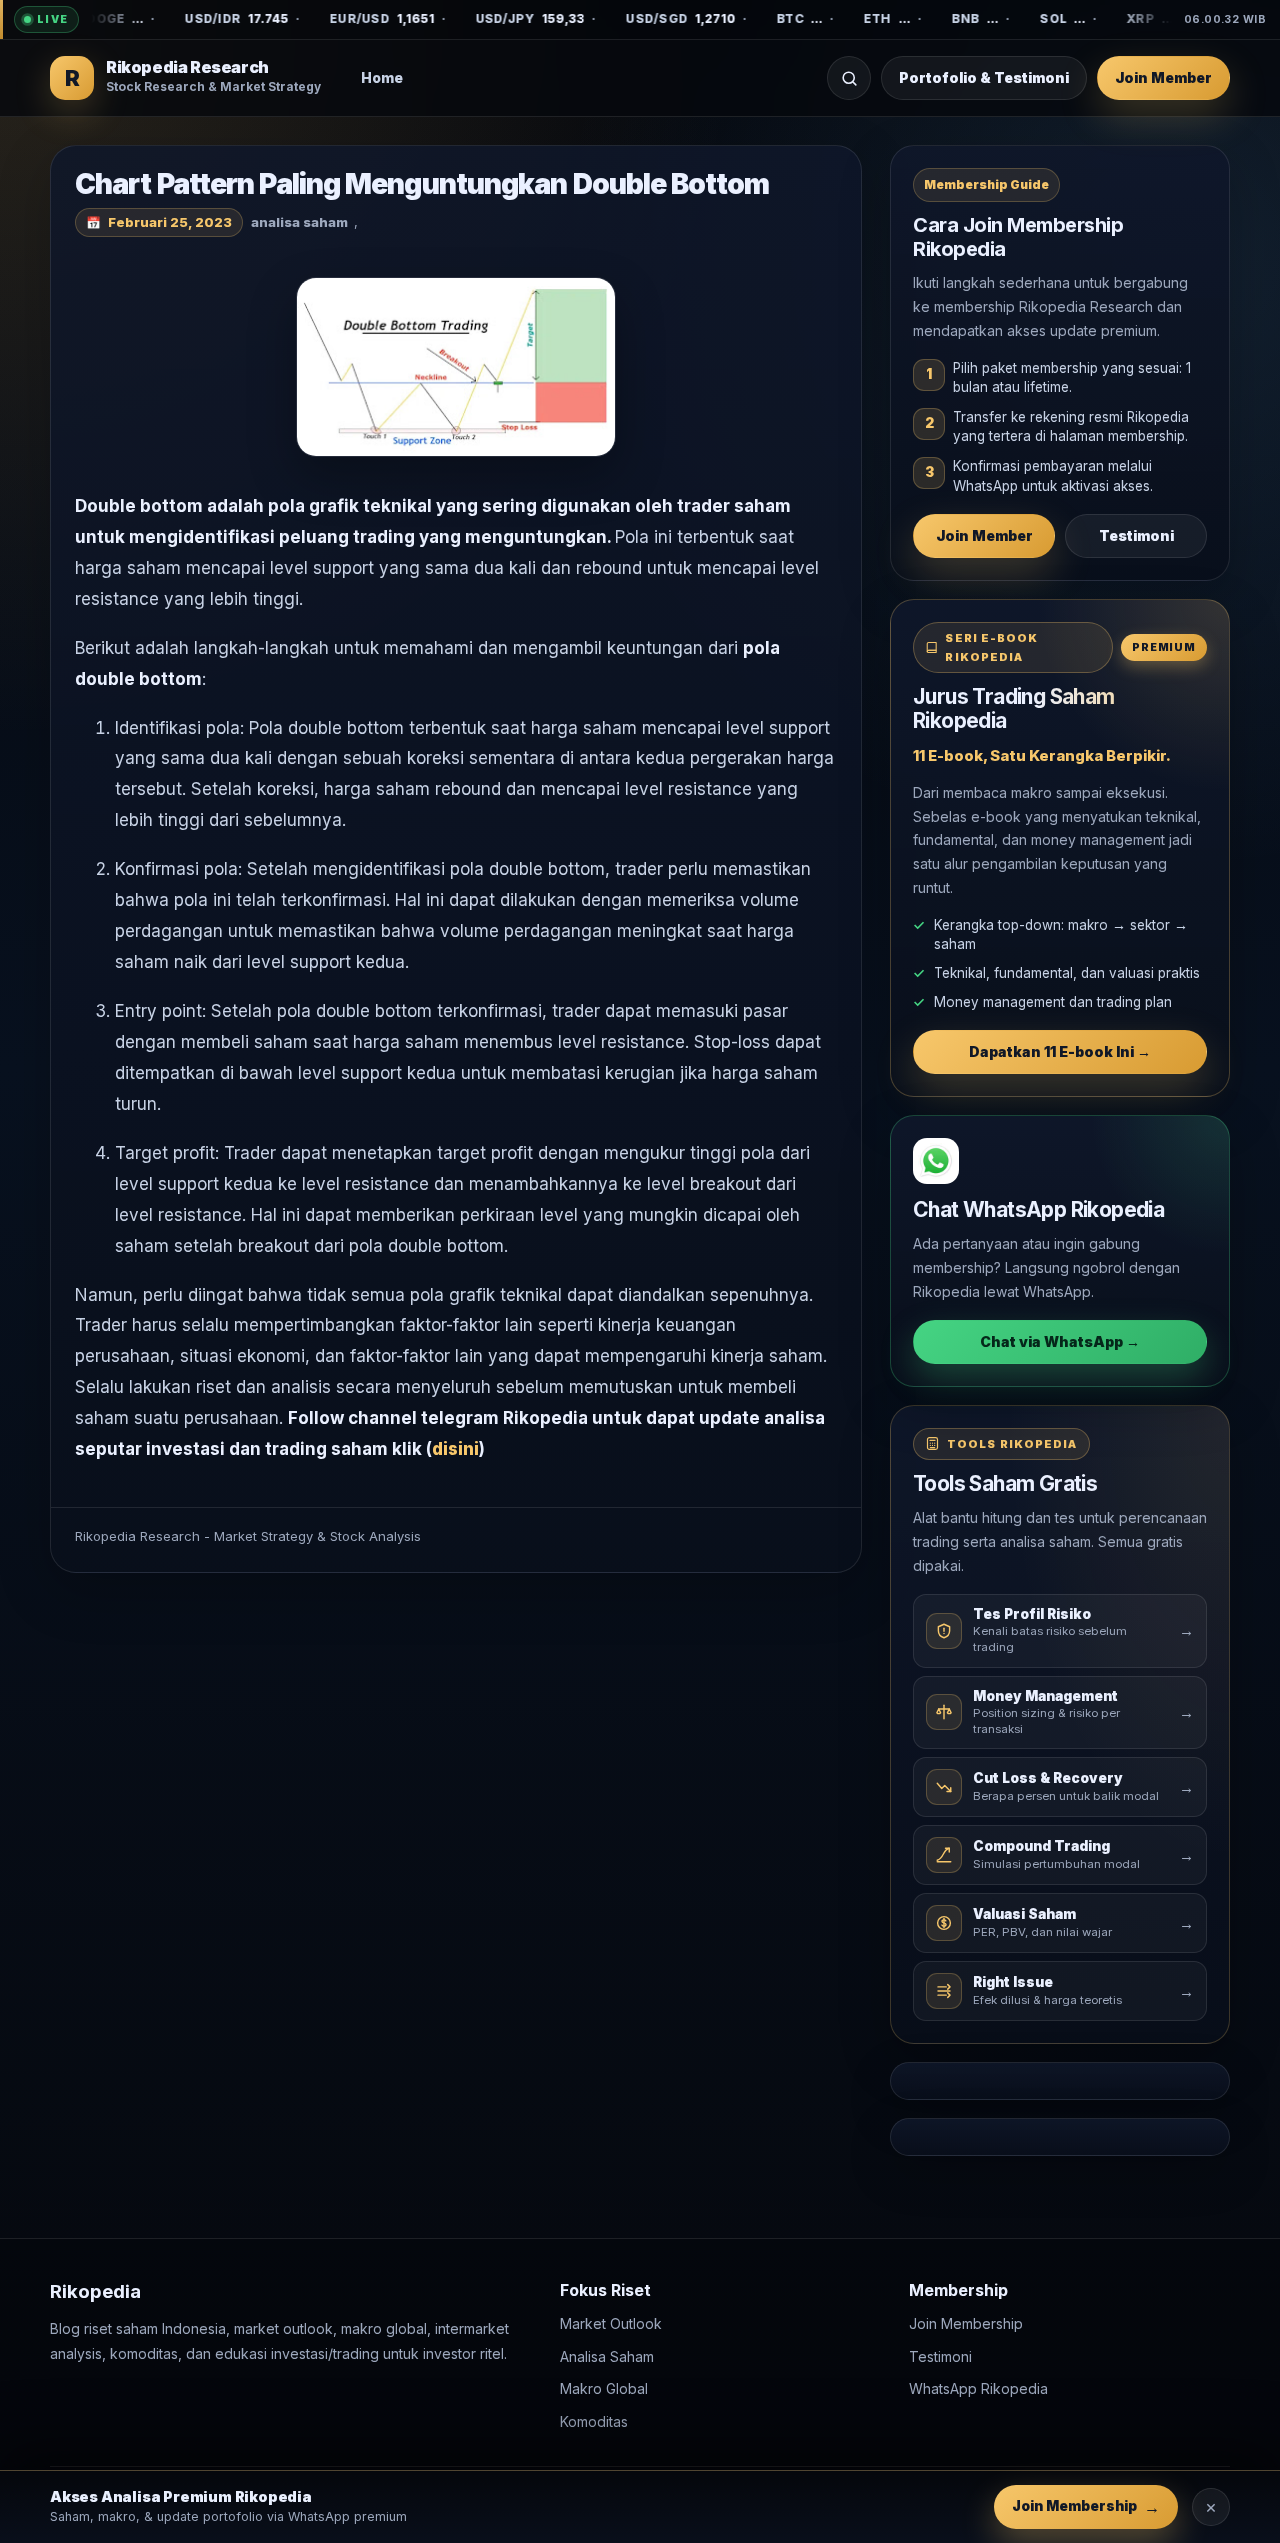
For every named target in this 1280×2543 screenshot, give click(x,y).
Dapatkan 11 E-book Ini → (1060, 1051)
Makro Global (604, 2389)
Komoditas (594, 2421)
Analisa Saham (607, 2356)
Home (382, 77)
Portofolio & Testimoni (984, 77)
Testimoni (1136, 535)
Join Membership (966, 2324)
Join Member (1163, 77)
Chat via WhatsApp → (1060, 1341)
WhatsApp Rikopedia (978, 2389)
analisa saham (299, 222)
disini (455, 1449)
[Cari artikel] (849, 78)
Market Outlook (611, 2324)
